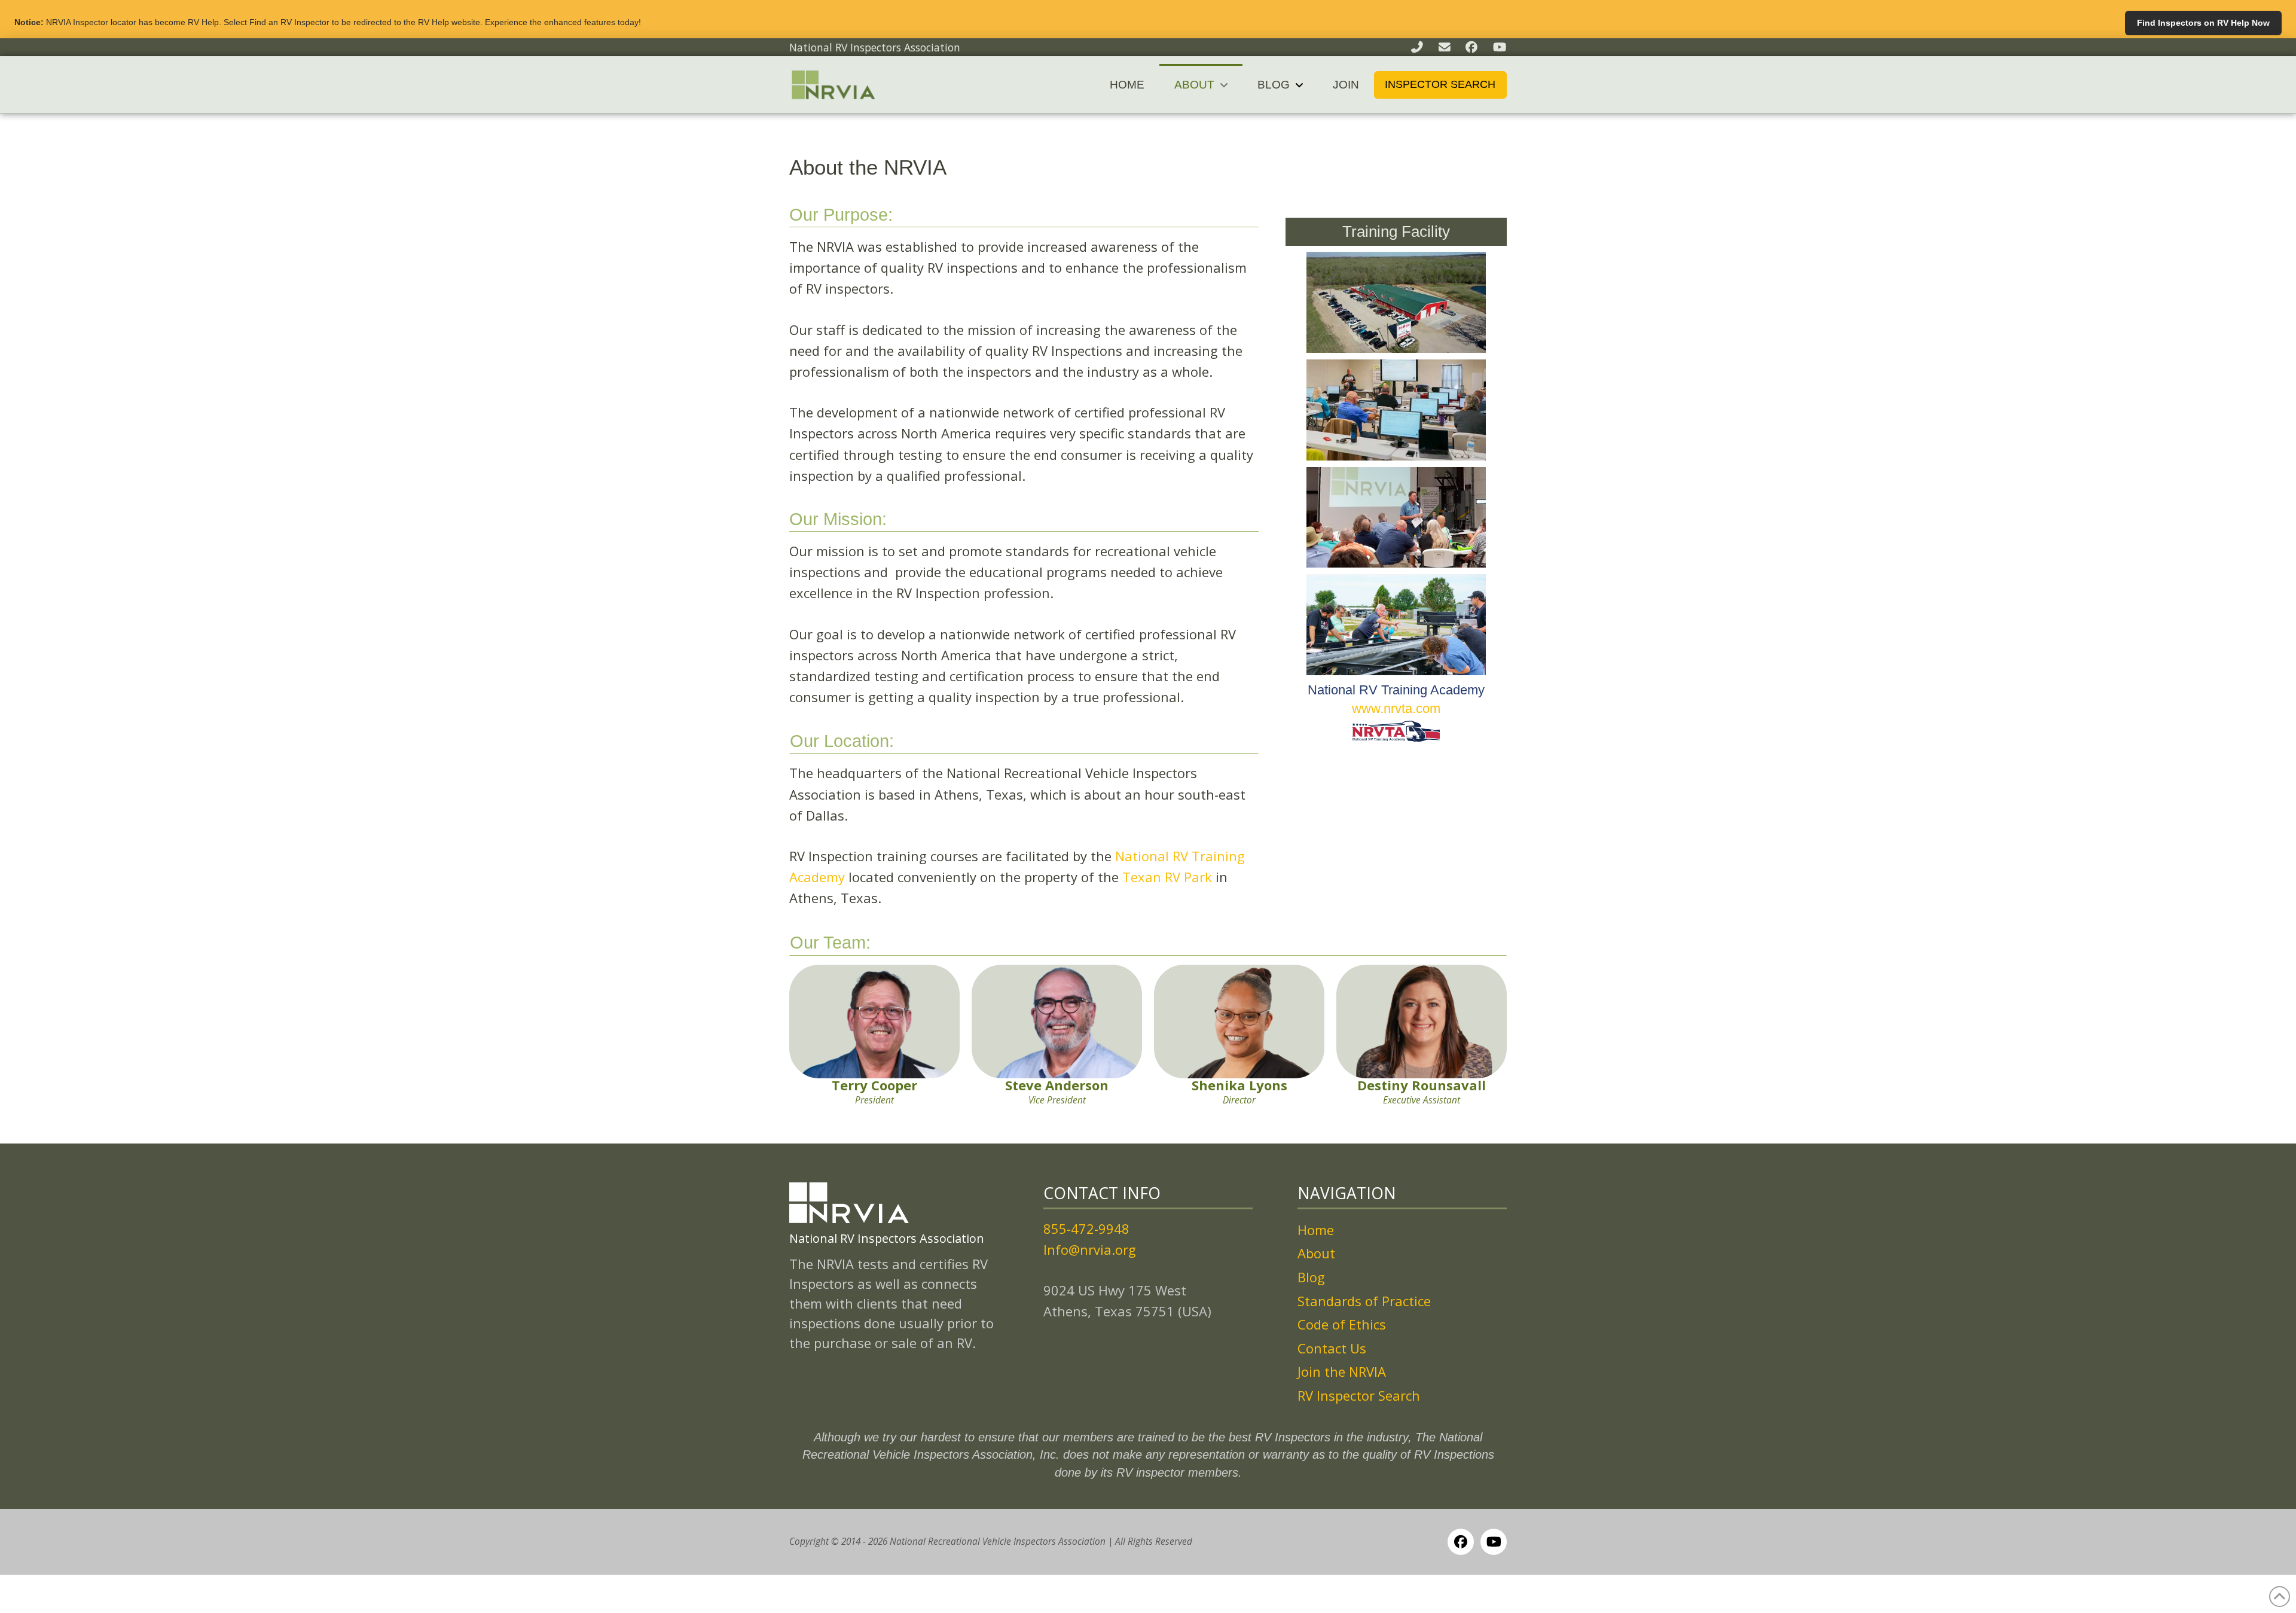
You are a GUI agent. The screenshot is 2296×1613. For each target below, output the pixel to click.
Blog (1311, 1277)
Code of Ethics (1342, 1324)
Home (1316, 1230)
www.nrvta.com (1396, 708)
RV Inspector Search (1359, 1395)
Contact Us (1332, 1348)
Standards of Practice (1364, 1301)
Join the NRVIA (1342, 1371)
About (1316, 1253)
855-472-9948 (1086, 1228)
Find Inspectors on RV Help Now (2203, 23)
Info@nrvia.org (1090, 1249)
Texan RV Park (1167, 877)
